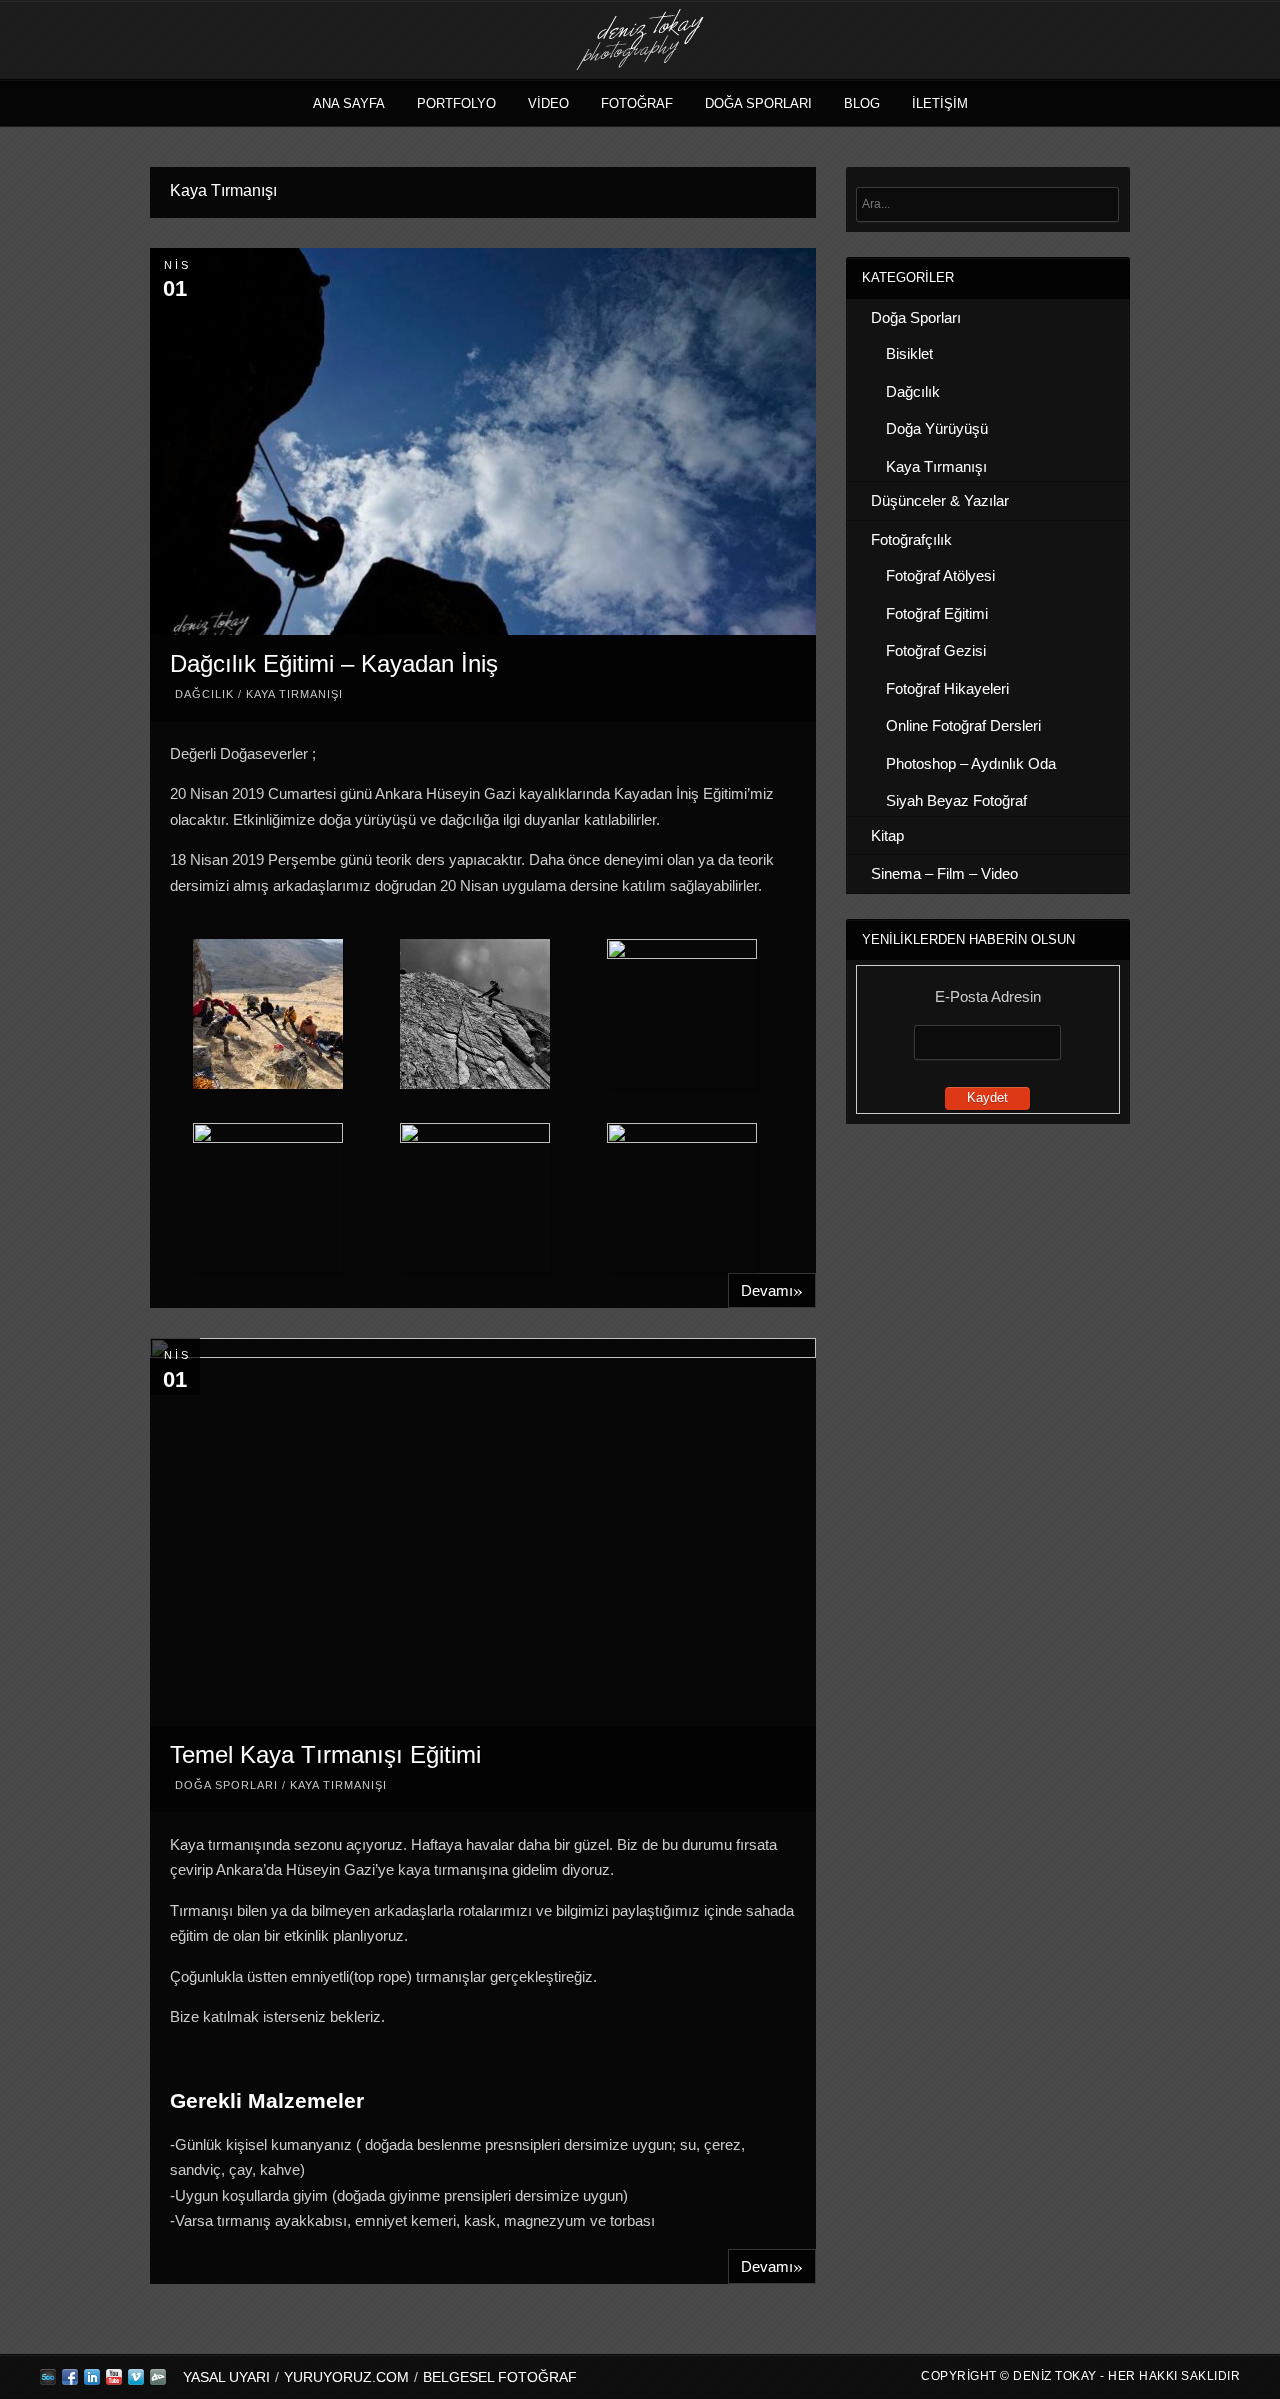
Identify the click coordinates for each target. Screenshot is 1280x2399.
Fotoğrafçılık (911, 539)
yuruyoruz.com (346, 2377)
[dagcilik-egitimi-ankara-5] (681, 1014)
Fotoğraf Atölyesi (940, 575)
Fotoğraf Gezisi (936, 650)
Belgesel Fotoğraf (500, 2377)
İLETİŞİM (940, 103)
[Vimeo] (136, 2381)
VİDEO (548, 103)
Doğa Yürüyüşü (937, 428)
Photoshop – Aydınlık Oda (971, 763)
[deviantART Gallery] (158, 2381)
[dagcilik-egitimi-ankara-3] (268, 1018)
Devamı (772, 1289)
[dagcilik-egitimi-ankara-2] (681, 1198)
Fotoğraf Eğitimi (937, 613)
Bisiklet (909, 353)
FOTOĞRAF (637, 103)
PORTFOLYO (456, 103)
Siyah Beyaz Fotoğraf (956, 800)
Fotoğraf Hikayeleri (947, 688)
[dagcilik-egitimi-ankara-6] (268, 1198)
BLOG (862, 103)
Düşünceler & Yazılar (940, 500)
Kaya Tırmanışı (294, 694)
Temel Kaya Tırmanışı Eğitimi (325, 1754)
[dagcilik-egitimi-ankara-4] (475, 1018)
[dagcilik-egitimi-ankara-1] (475, 1198)
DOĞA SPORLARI (758, 103)
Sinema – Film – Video (944, 873)
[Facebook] (70, 2381)
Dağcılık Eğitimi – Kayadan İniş (334, 663)
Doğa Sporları (226, 1785)
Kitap (887, 835)
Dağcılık (204, 694)
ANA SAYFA (349, 103)
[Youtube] (114, 2381)
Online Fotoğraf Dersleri (963, 725)
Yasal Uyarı (226, 2377)
